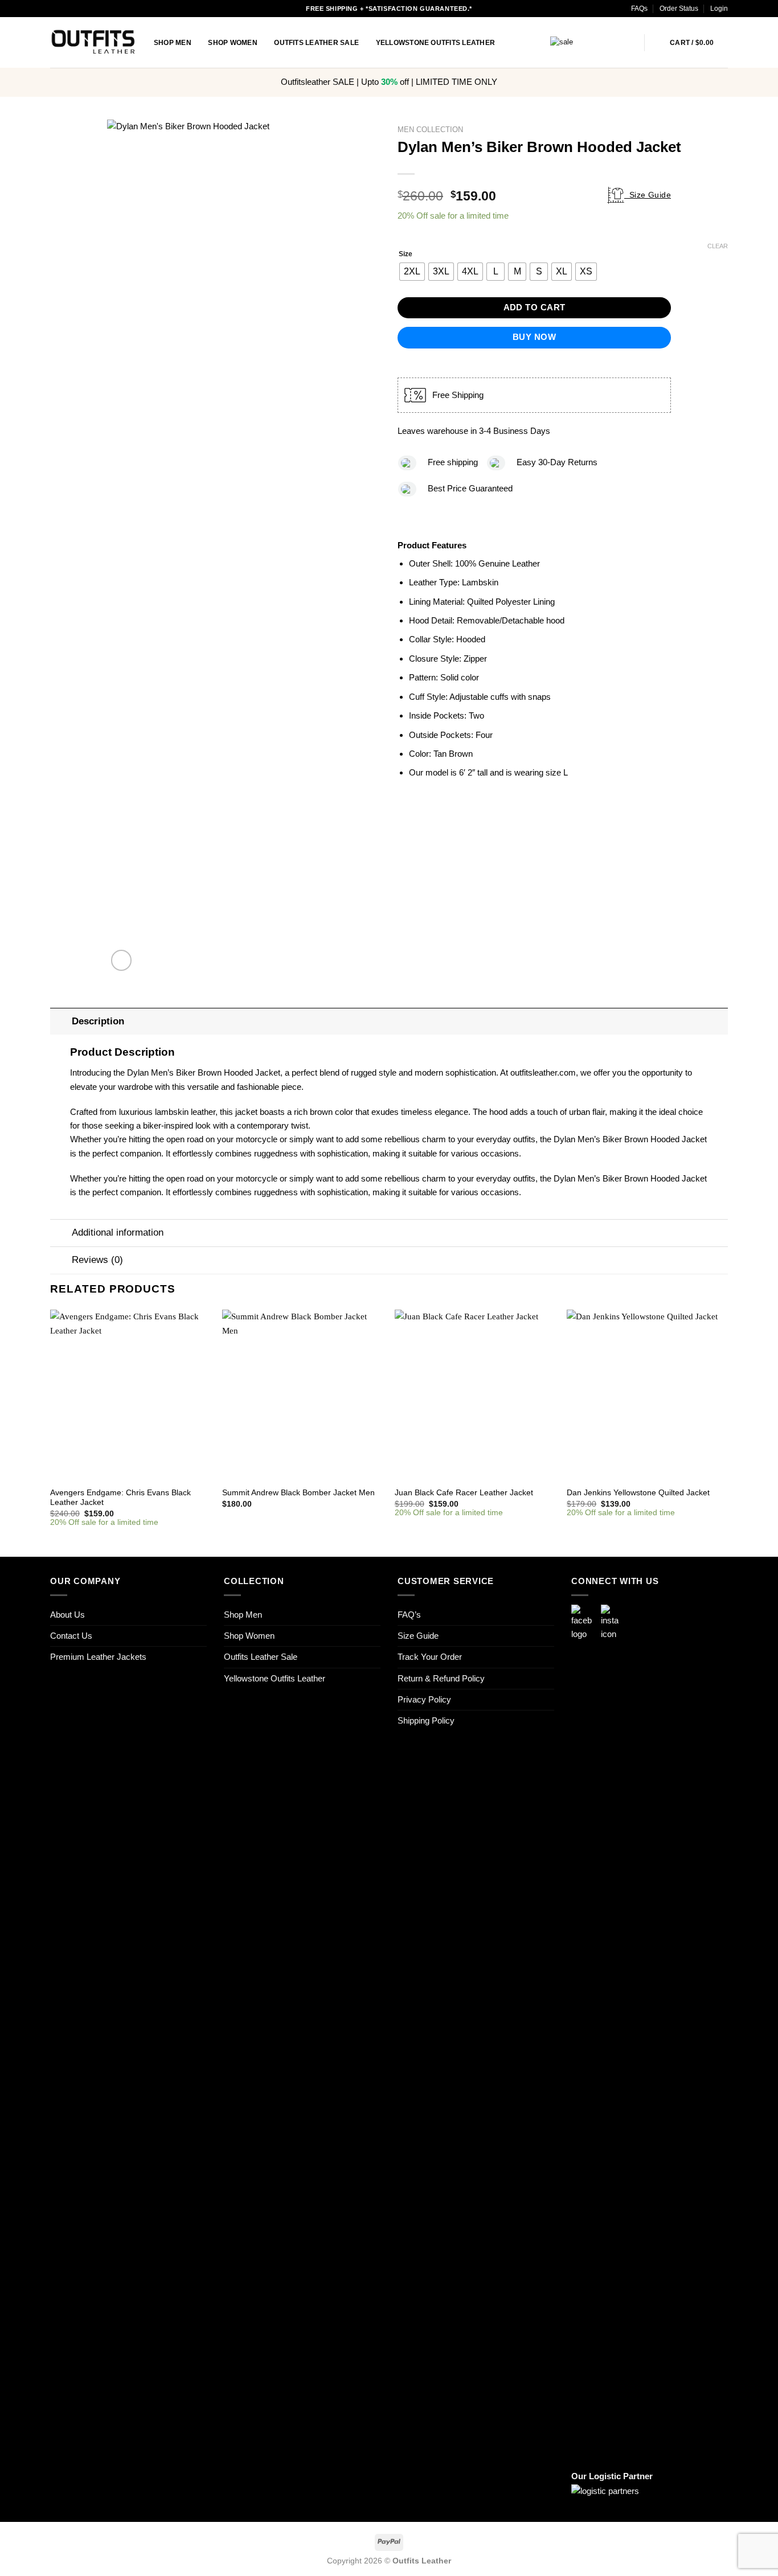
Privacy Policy (424, 1699)
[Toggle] (61, 1021)
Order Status (679, 9)
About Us (67, 1615)
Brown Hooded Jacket (666, 1139)
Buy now (534, 337)
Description (98, 1021)
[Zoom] (122, 960)
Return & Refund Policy (441, 1678)
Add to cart (535, 307)
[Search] (657, 42)
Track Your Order (430, 1657)
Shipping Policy (426, 1720)
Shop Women (232, 43)
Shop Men (173, 43)
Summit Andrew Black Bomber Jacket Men (298, 1493)
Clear (718, 246)
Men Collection (430, 130)
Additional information (118, 1232)
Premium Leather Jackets (98, 1657)
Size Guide (648, 195)
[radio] (412, 272)
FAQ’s (409, 1615)
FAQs (639, 9)
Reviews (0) (97, 1260)
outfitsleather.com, (544, 1072)
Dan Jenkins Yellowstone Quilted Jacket (638, 1493)
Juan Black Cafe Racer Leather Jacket (464, 1493)
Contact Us (71, 1636)
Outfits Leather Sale (316, 43)
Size (406, 254)
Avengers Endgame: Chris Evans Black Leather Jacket (120, 1498)
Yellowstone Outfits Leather (436, 43)
